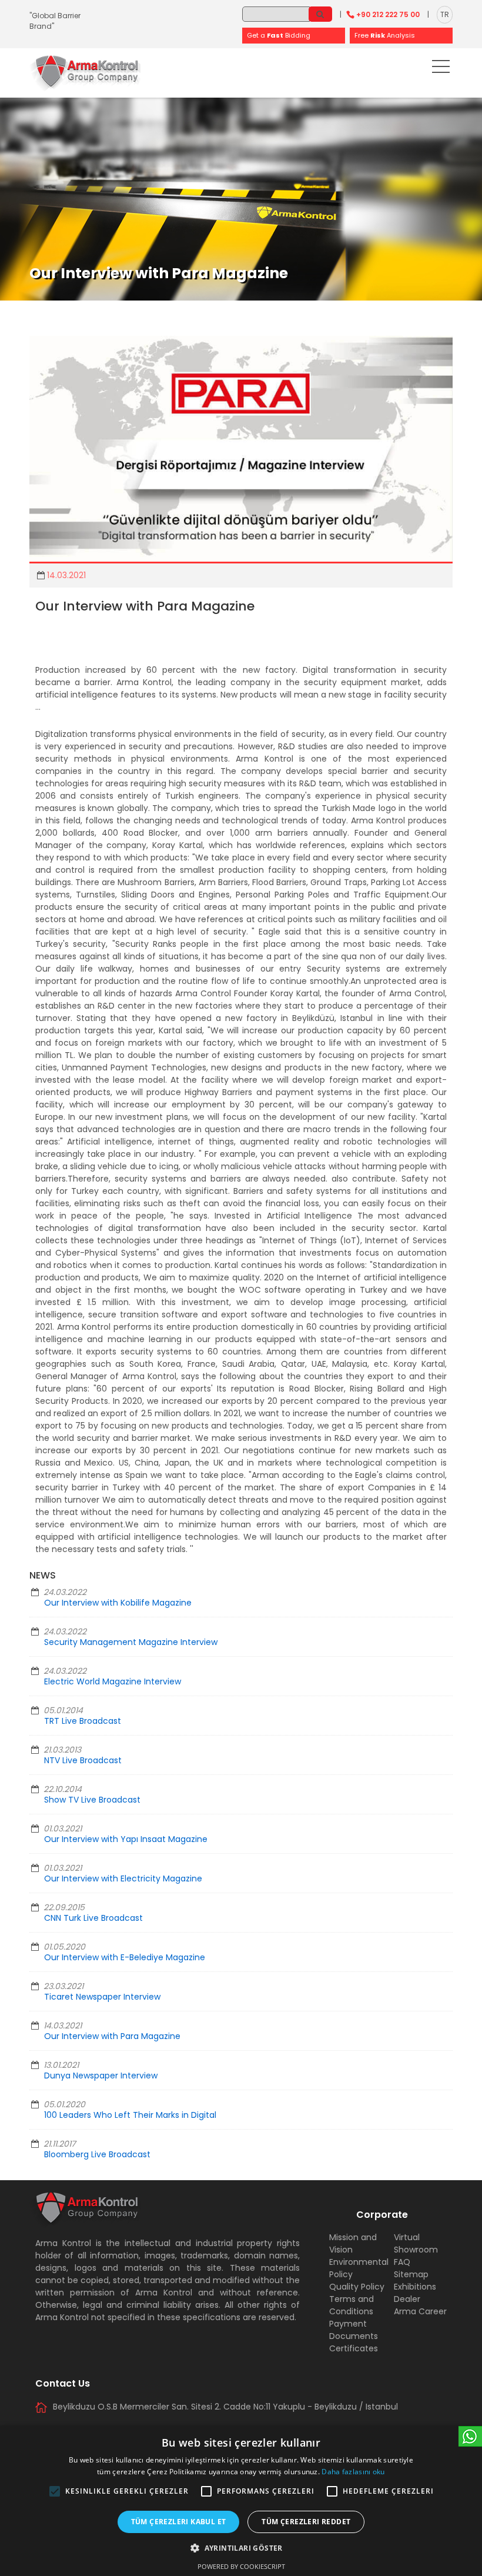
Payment (348, 2324)
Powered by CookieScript (241, 2566)
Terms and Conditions (352, 2305)
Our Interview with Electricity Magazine (123, 1878)
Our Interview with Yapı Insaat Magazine (126, 1839)
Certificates (354, 2348)
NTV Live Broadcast (83, 1760)
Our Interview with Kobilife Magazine (118, 1603)
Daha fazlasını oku (353, 2472)
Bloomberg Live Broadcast (97, 2154)
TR (445, 14)
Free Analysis (385, 35)
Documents (354, 2336)
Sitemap (411, 2274)
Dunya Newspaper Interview (101, 2076)
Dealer (407, 2299)
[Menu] (441, 69)
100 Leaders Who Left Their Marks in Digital (130, 2115)
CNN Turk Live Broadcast (93, 1918)
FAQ (402, 2262)
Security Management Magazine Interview (131, 1642)
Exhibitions (415, 2287)
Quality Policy (357, 2287)
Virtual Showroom (416, 2243)
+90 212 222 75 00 (388, 14)
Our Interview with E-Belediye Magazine (125, 1957)
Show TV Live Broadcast (92, 1800)
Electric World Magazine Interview (113, 1681)
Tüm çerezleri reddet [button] (306, 2522)
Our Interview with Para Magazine (112, 2036)
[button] (55, 2491)
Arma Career (420, 2311)
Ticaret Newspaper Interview (102, 1997)
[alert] (241, 2501)
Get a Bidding (279, 35)
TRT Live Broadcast (83, 1721)
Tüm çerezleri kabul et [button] (179, 2522)
